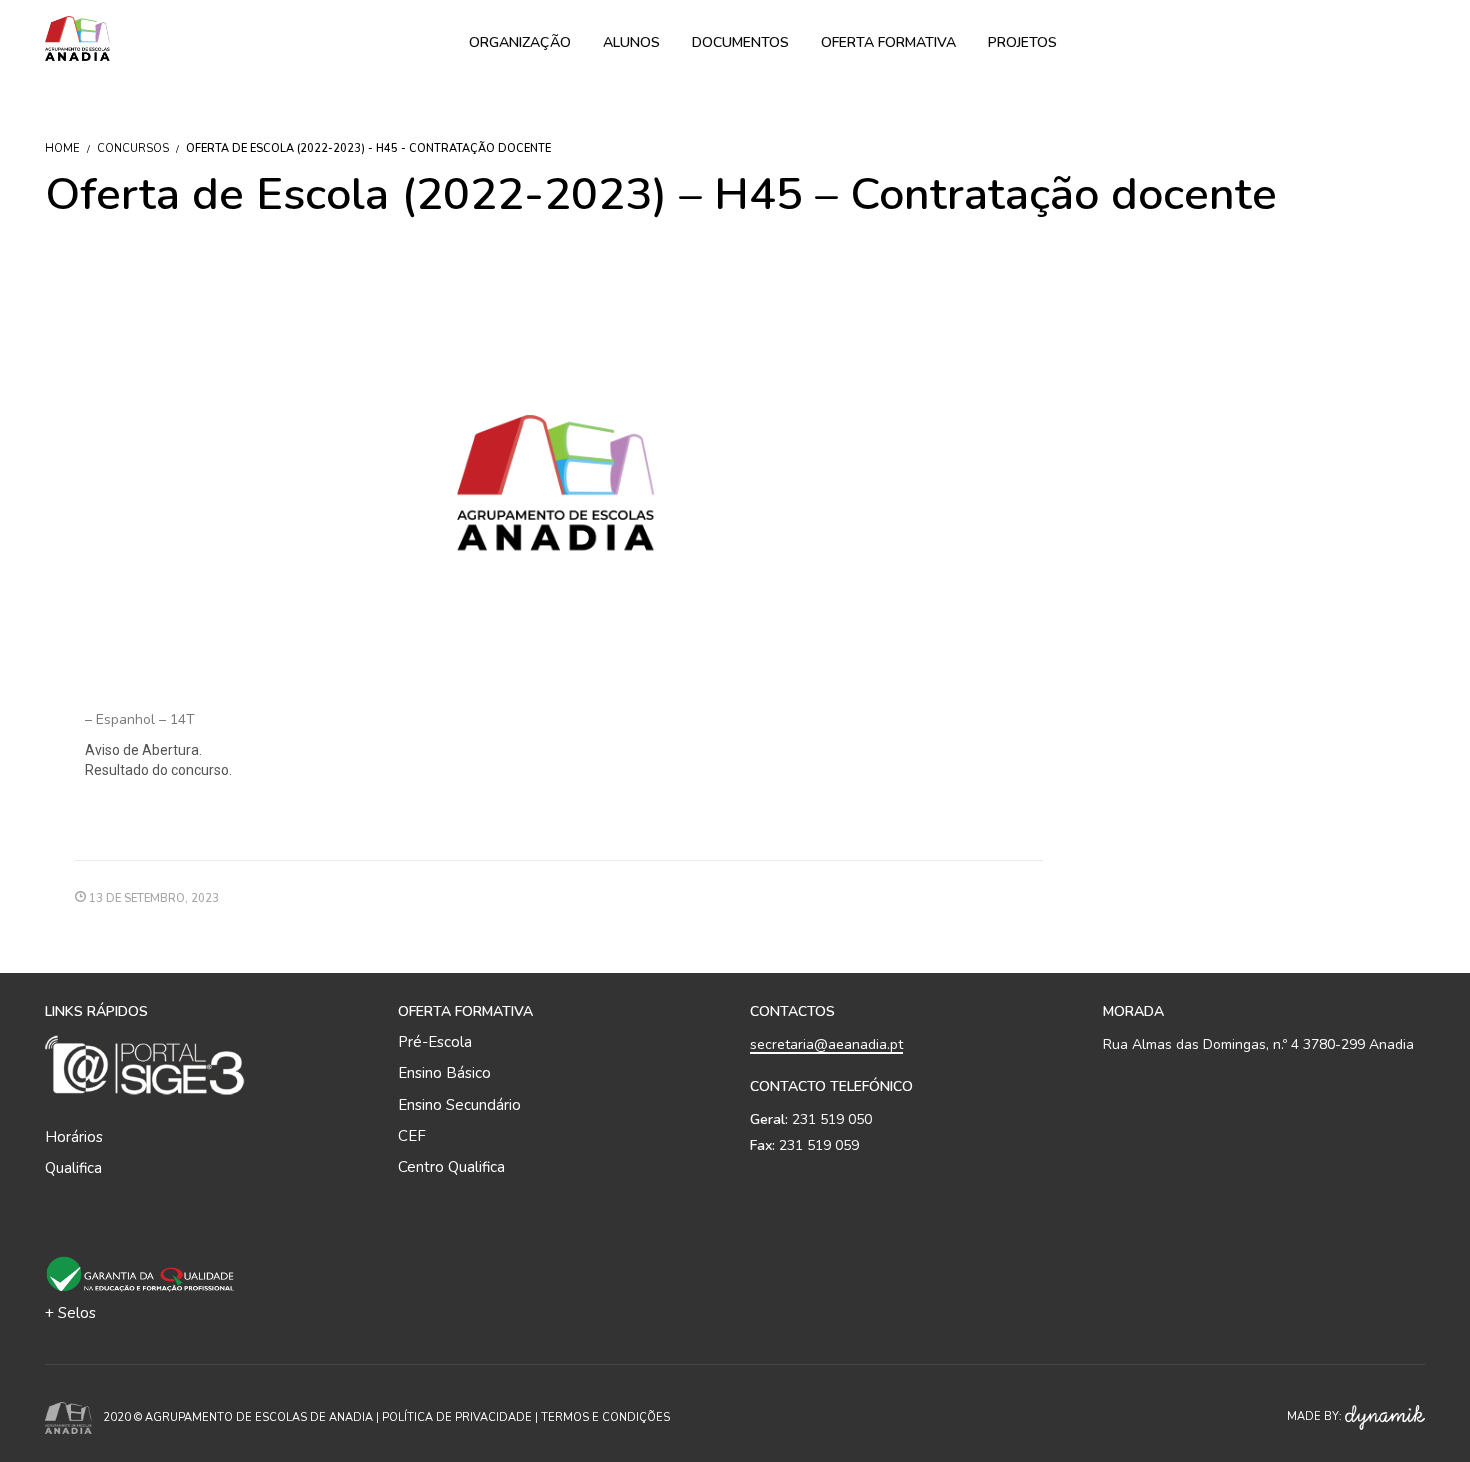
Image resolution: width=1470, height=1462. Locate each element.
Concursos (133, 148)
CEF (412, 1136)
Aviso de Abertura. (143, 750)
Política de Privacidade (457, 1417)
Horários (74, 1137)
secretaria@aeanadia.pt (826, 1044)
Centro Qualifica (451, 1167)
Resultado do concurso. (158, 770)
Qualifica (73, 1168)
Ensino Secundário (459, 1105)
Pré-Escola (435, 1042)
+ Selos (70, 1313)
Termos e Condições (605, 1417)
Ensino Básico (444, 1073)
